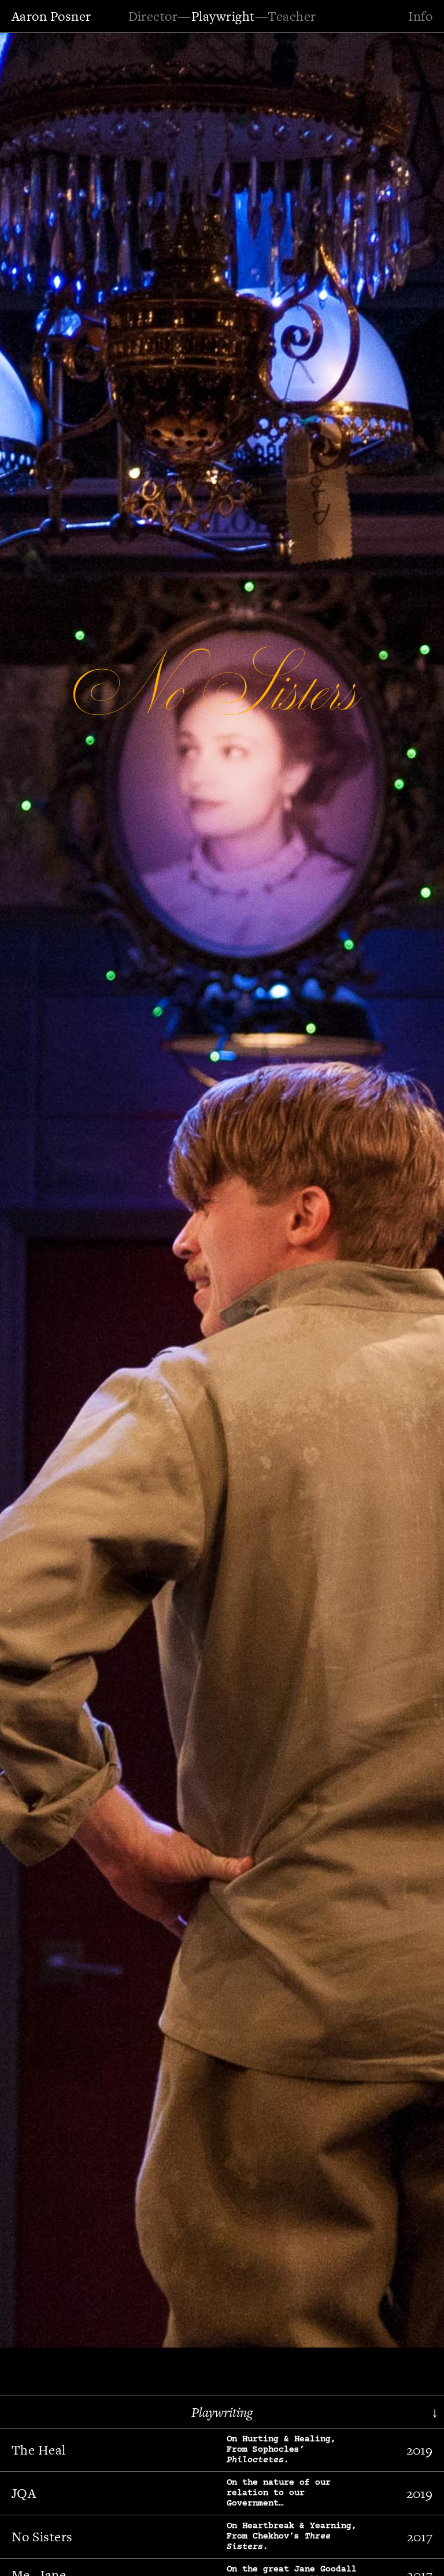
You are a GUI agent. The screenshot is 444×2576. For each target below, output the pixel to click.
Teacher (292, 16)
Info (420, 16)
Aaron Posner (51, 16)
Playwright (223, 16)
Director (153, 16)
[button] (43, 1188)
